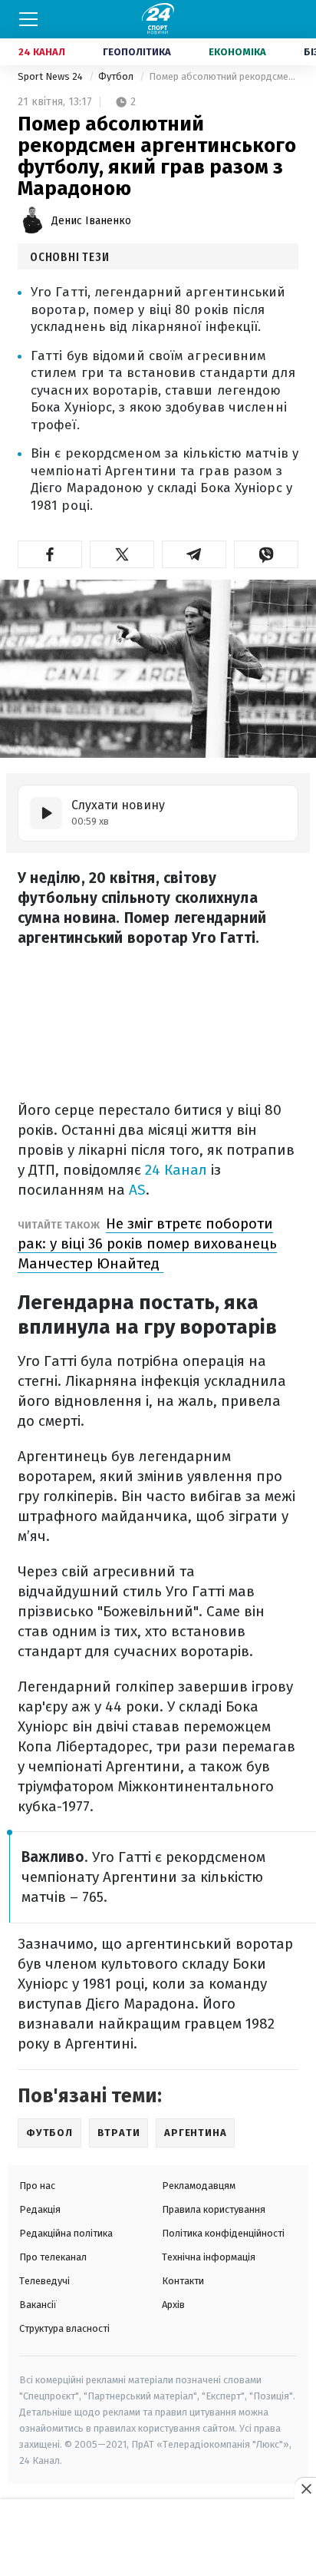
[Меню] (28, 19)
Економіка (237, 52)
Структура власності (64, 2328)
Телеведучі (44, 2281)
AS (137, 1190)
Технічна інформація (209, 2257)
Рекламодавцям (199, 2186)
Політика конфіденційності (223, 2233)
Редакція (40, 2209)
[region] (158, 2538)
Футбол (117, 76)
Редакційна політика (66, 2233)
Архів (173, 2305)
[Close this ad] (305, 2488)
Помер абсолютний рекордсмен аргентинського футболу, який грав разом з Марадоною (224, 76)
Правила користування (214, 2209)
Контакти (183, 2281)
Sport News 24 (51, 76)
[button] (50, 554)
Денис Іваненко (91, 221)
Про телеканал (53, 2257)
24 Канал (42, 52)
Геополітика (137, 52)
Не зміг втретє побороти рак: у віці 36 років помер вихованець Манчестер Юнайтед (147, 1243)
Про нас (37, 2186)
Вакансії (38, 2305)
